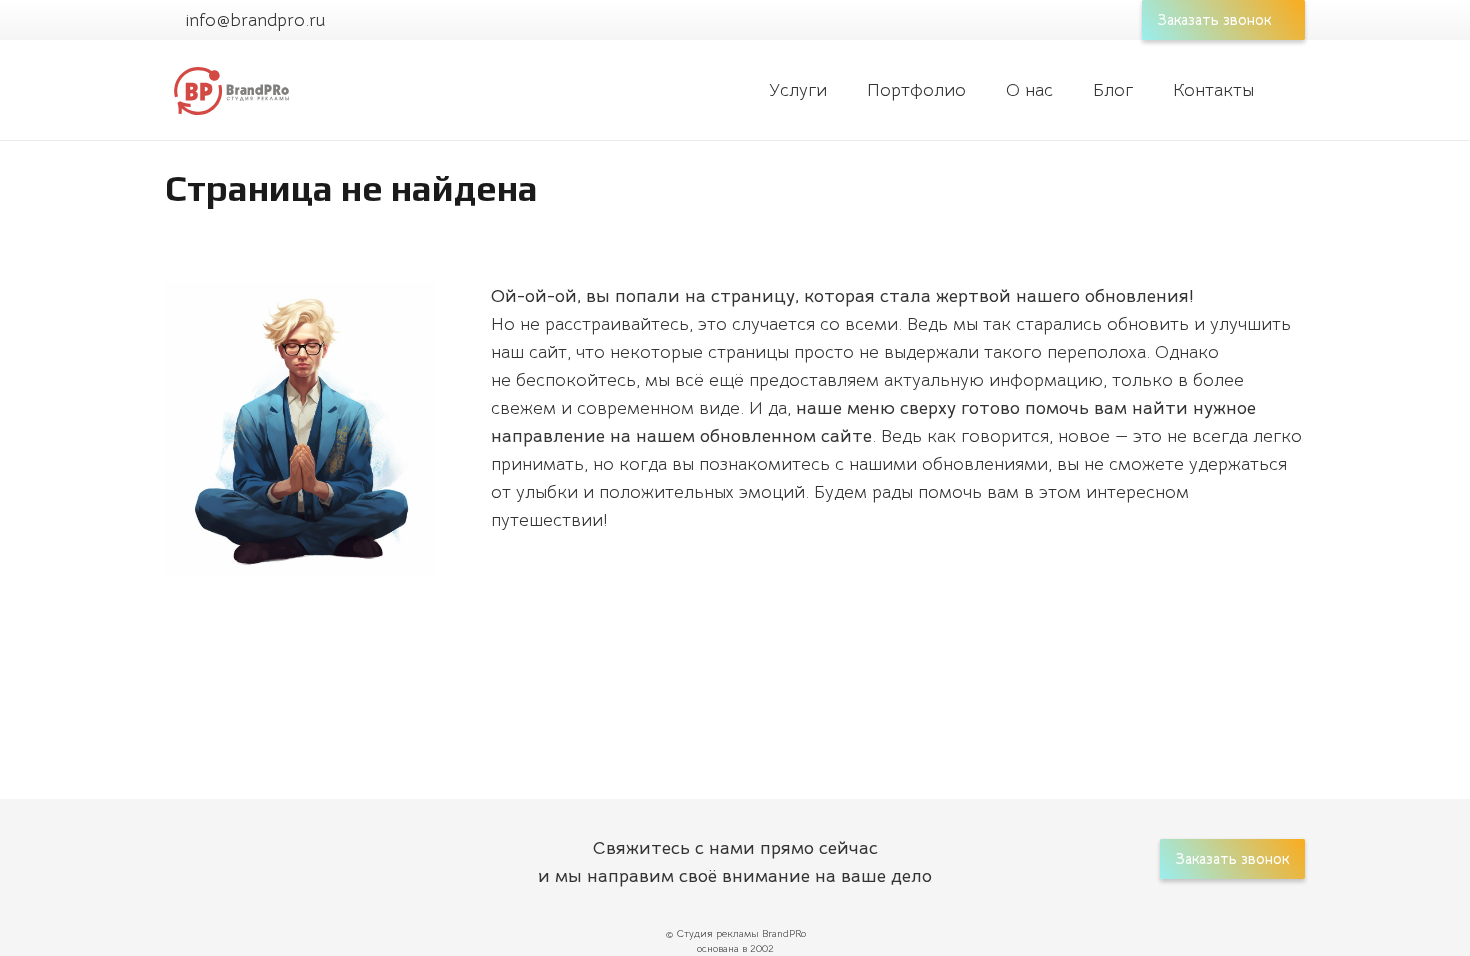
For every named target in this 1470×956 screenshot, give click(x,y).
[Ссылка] (230, 90)
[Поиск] (1294, 90)
